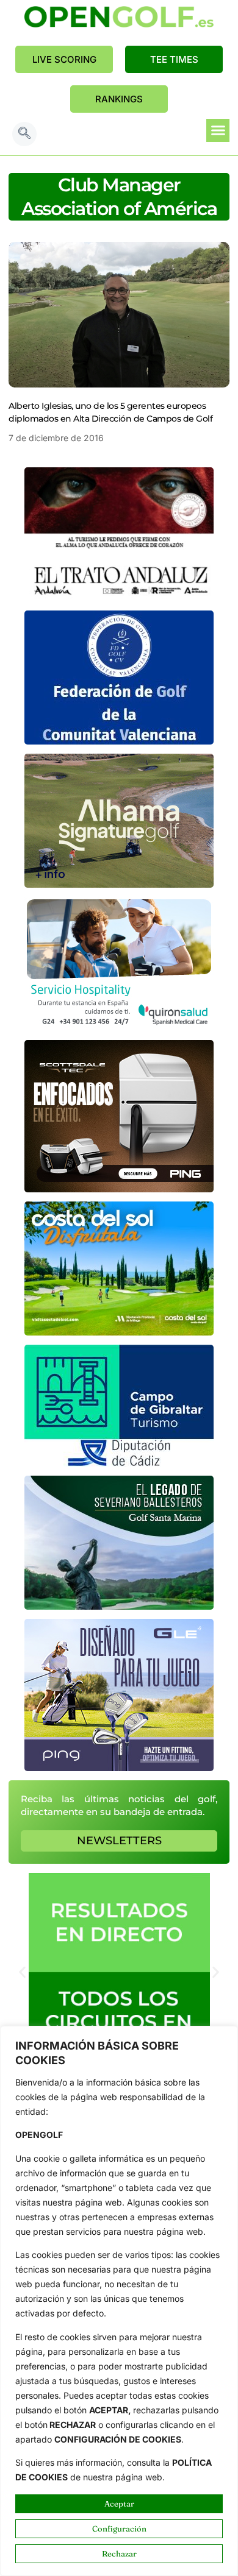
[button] (24, 134)
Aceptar (119, 2503)
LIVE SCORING (64, 59)
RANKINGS (119, 99)
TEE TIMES (174, 59)
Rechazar (119, 2553)
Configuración (119, 2528)
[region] (119, 2301)
